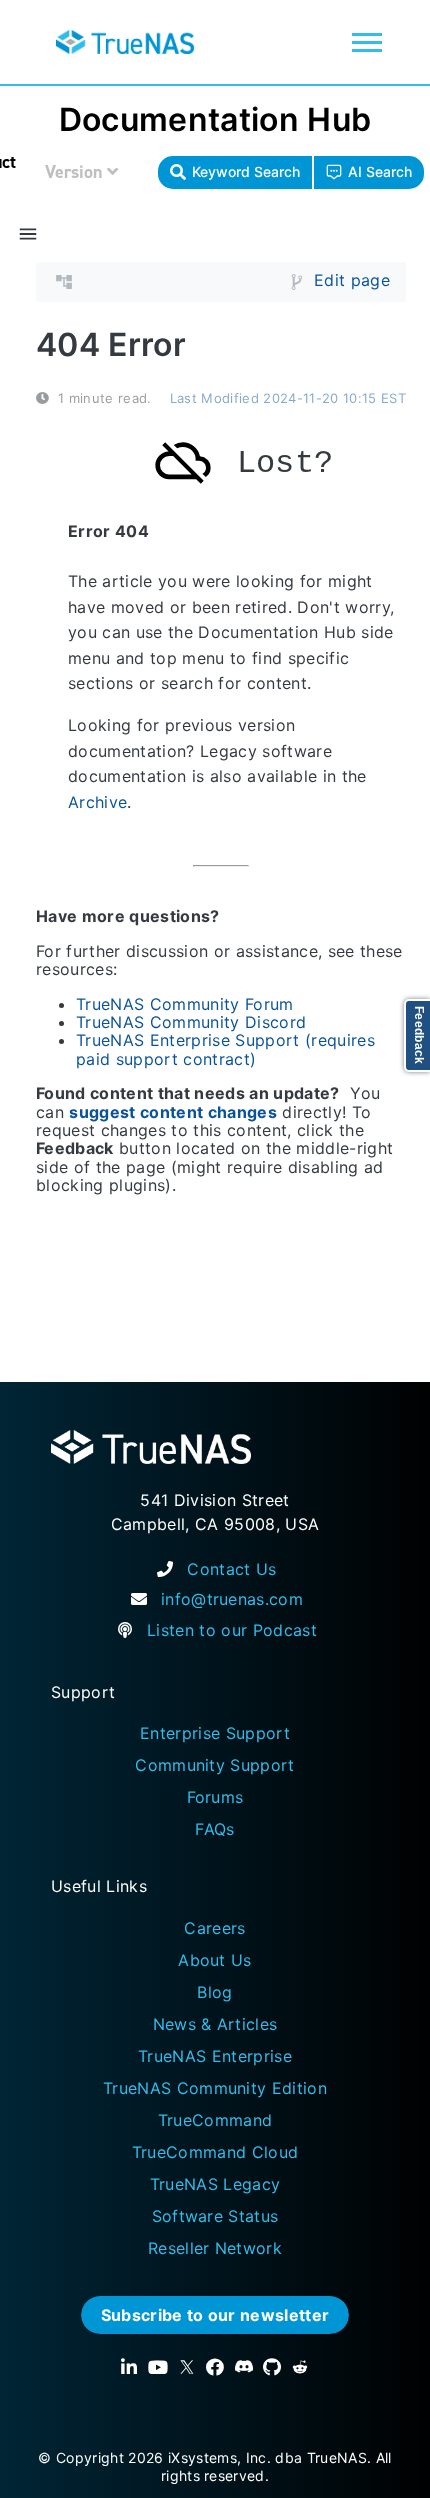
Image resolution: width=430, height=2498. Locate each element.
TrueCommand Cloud (215, 2152)
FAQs (214, 1829)
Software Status (215, 2216)
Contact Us (231, 1569)
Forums (215, 1797)
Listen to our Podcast (232, 1630)
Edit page (352, 281)
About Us (215, 1960)
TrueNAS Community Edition (215, 2088)
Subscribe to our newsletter (215, 2315)
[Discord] (244, 2367)
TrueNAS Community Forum (185, 1004)
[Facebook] (215, 2367)
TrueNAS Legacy (215, 2184)
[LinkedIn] (129, 2367)
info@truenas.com (232, 1599)
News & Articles (215, 2024)
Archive (97, 802)
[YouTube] (158, 2367)
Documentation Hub (215, 119)
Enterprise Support (215, 1733)
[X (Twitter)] (187, 2367)
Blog (214, 1992)
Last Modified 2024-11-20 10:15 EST (288, 398)
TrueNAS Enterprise (215, 2056)
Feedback (419, 1035)
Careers (214, 1928)
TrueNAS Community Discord (191, 1022)
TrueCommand (215, 2120)
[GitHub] (272, 2367)
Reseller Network (215, 2248)
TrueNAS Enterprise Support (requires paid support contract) (225, 1050)
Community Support (215, 1765)
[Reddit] (300, 2367)
